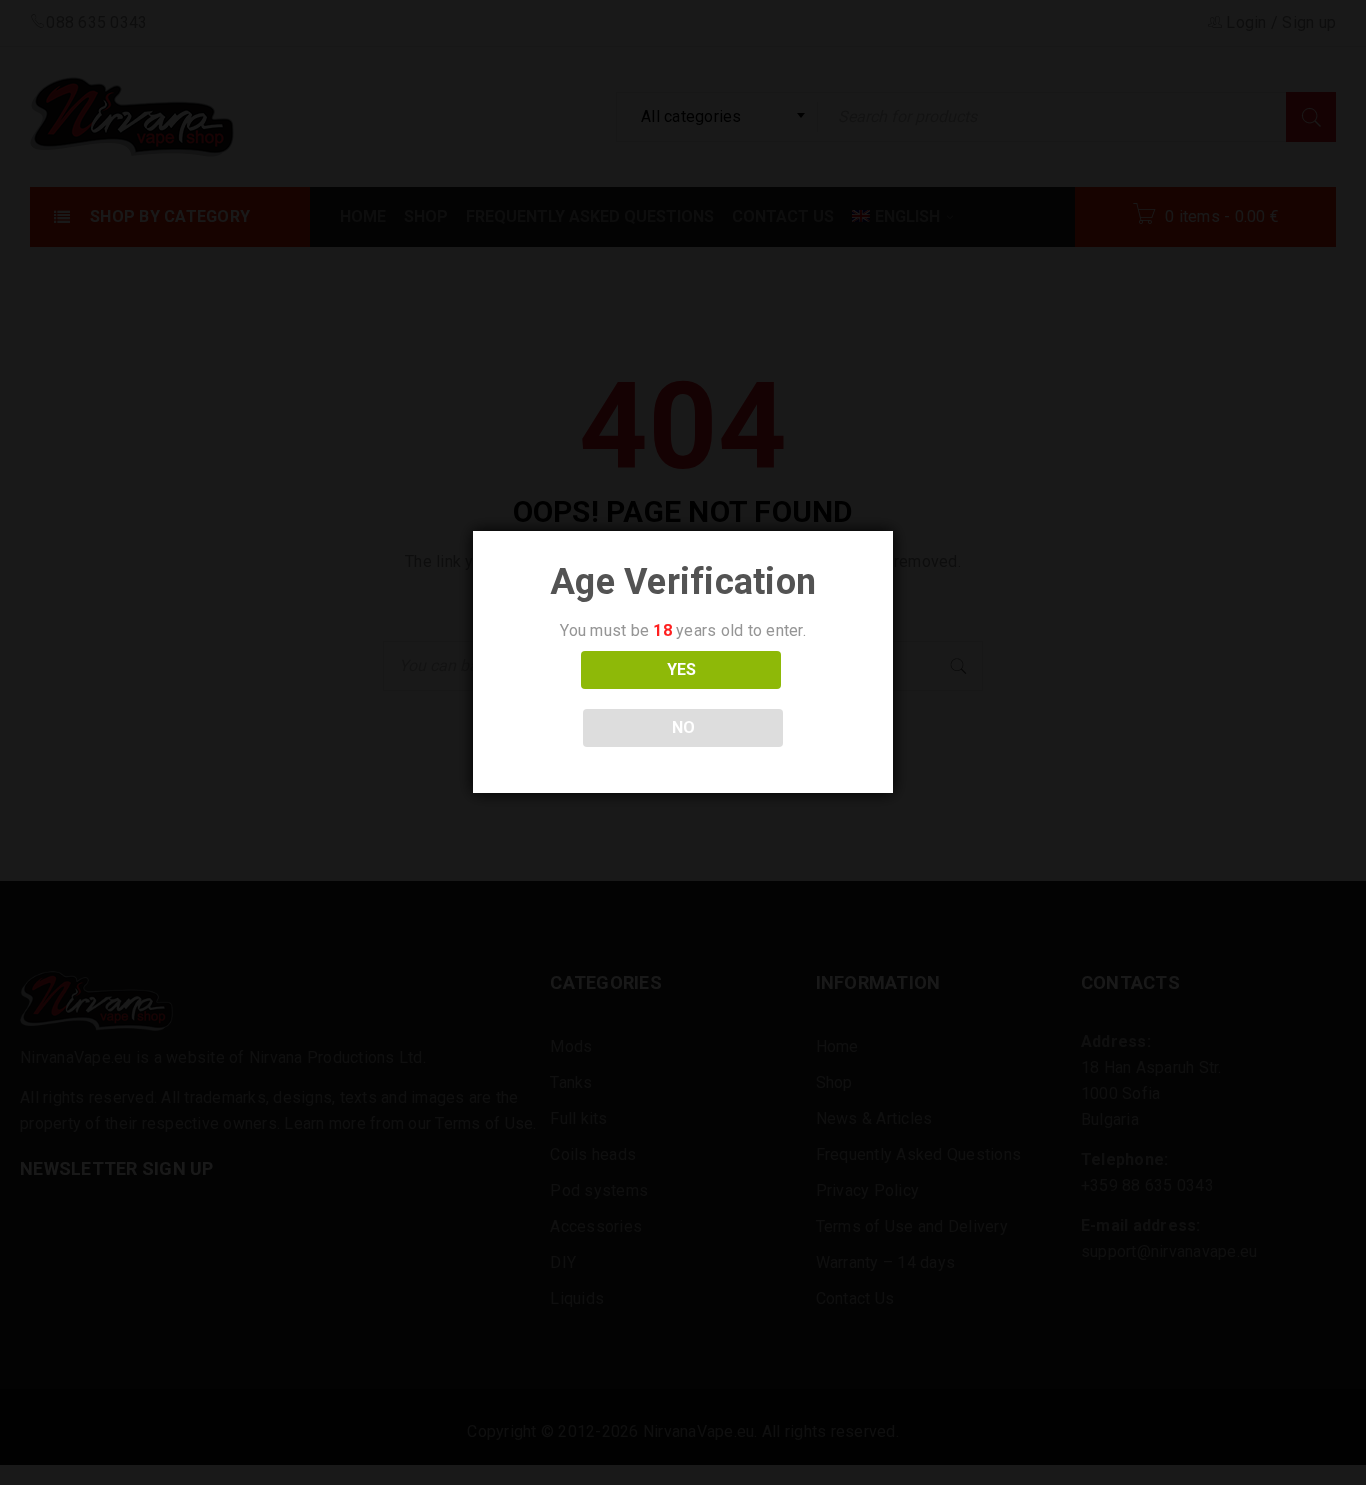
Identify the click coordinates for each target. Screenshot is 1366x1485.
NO (683, 727)
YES (681, 669)
